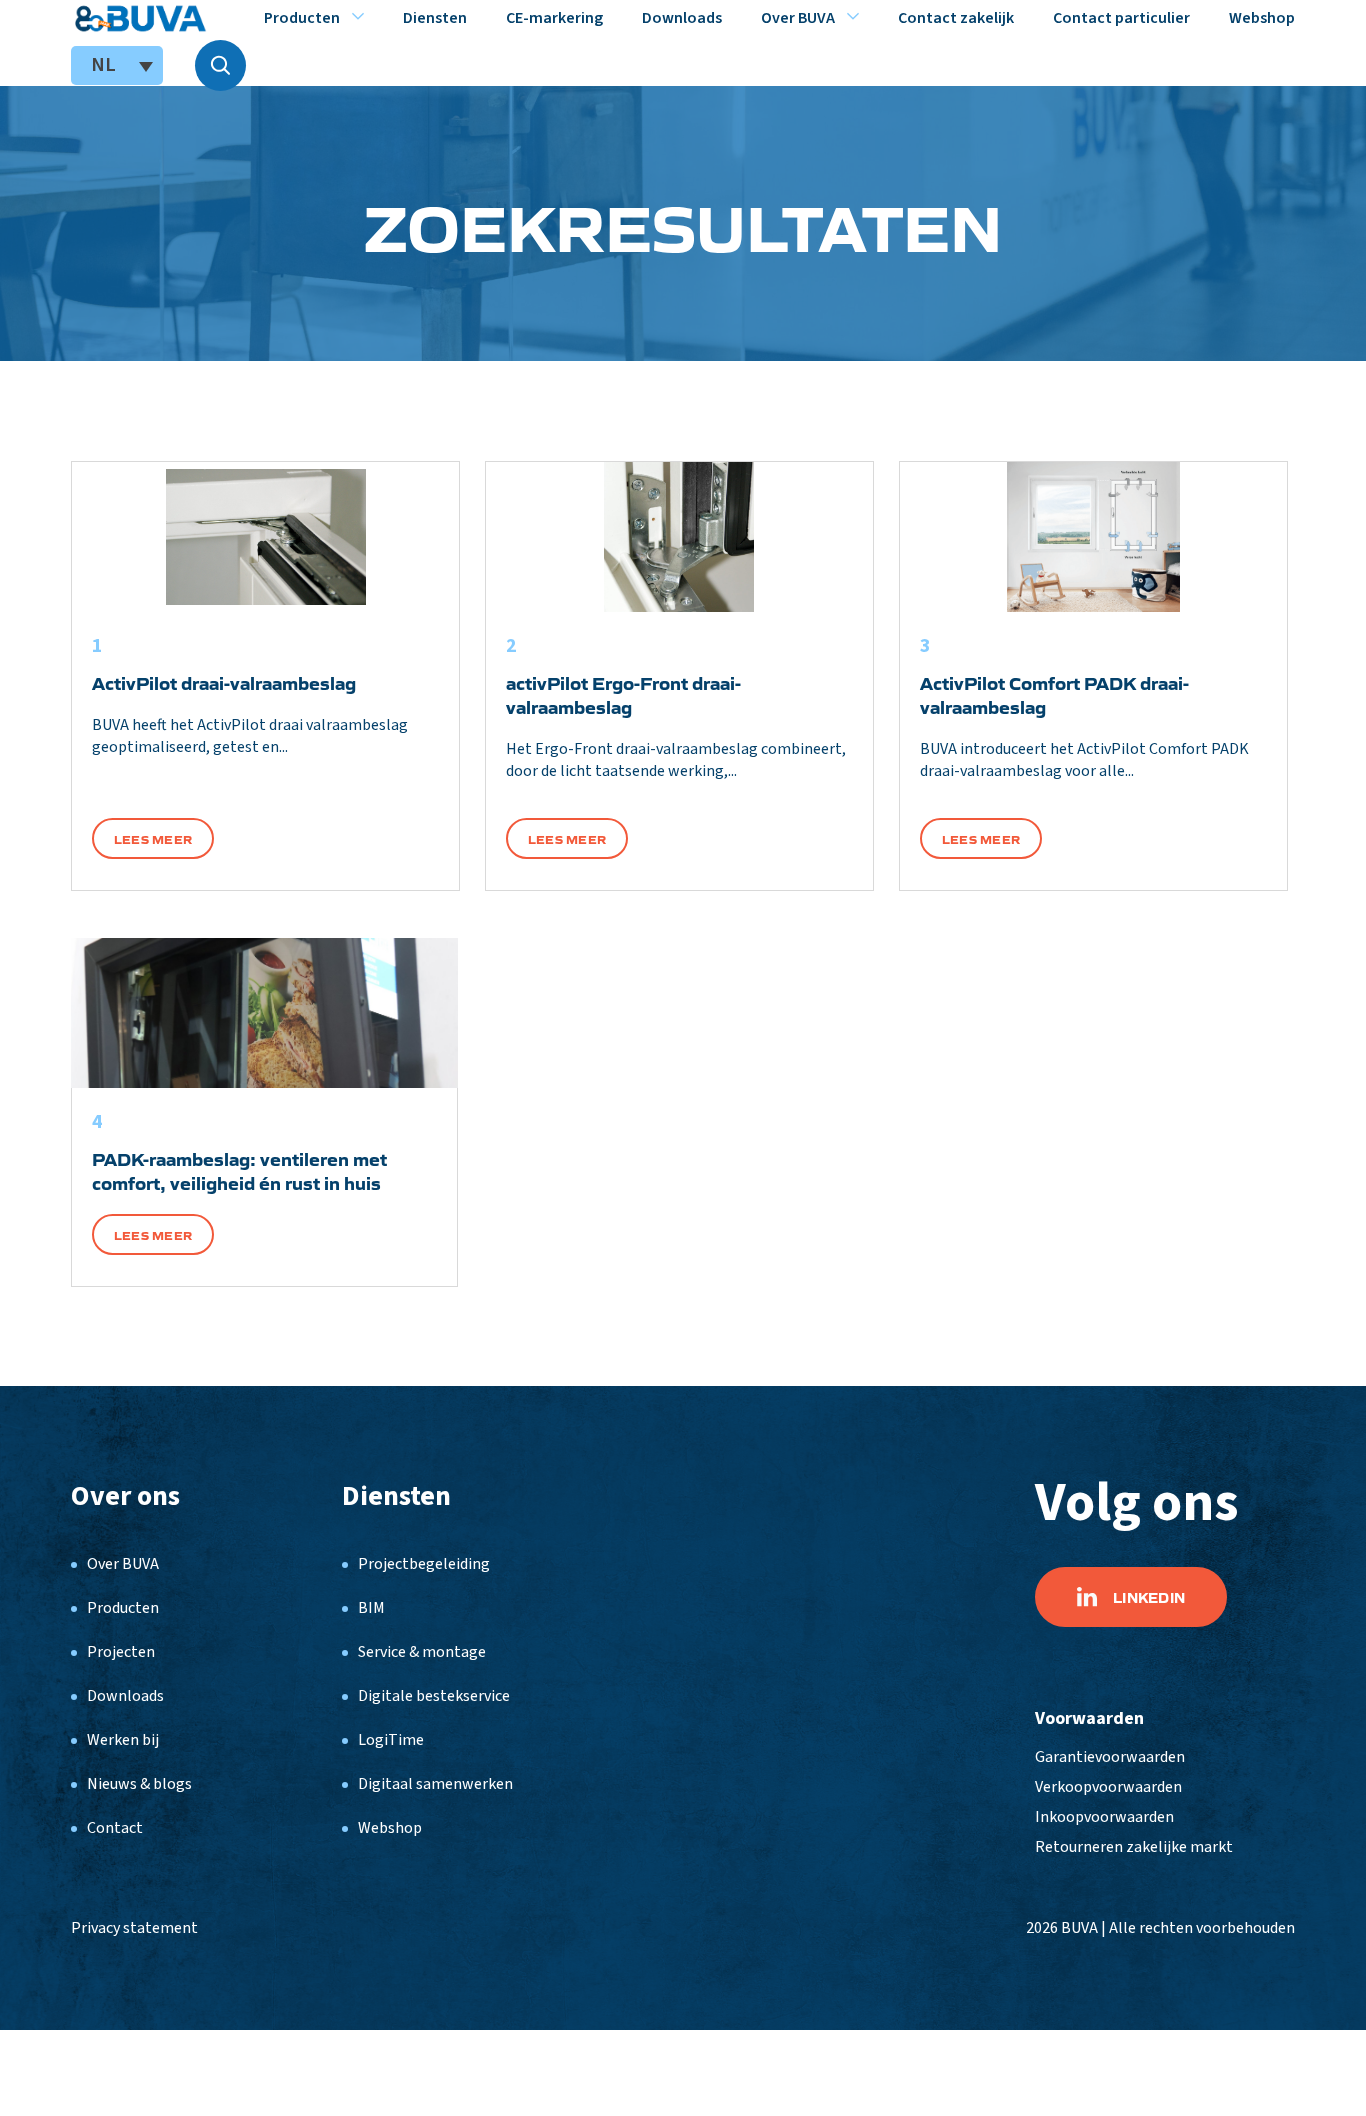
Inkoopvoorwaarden (1104, 1817)
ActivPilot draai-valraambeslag (224, 682)
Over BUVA (798, 18)
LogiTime (391, 1740)
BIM (371, 1608)
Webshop (1262, 18)
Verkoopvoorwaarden (1108, 1787)
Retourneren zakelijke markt (1134, 1847)
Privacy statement (134, 1928)
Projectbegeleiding (424, 1564)
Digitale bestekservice (434, 1696)
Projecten (121, 1652)
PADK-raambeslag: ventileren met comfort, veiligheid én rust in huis (239, 1170)
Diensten (435, 18)
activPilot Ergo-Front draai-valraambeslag (623, 694)
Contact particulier (1121, 18)
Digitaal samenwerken (435, 1784)
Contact (115, 1828)
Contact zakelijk (956, 18)
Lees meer (153, 838)
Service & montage (422, 1652)
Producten (302, 18)
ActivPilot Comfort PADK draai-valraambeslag (1054, 694)
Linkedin (1149, 1597)
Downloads (682, 18)
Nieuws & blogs (139, 1784)
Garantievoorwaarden (1110, 1757)
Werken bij (123, 1740)
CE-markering (554, 18)
